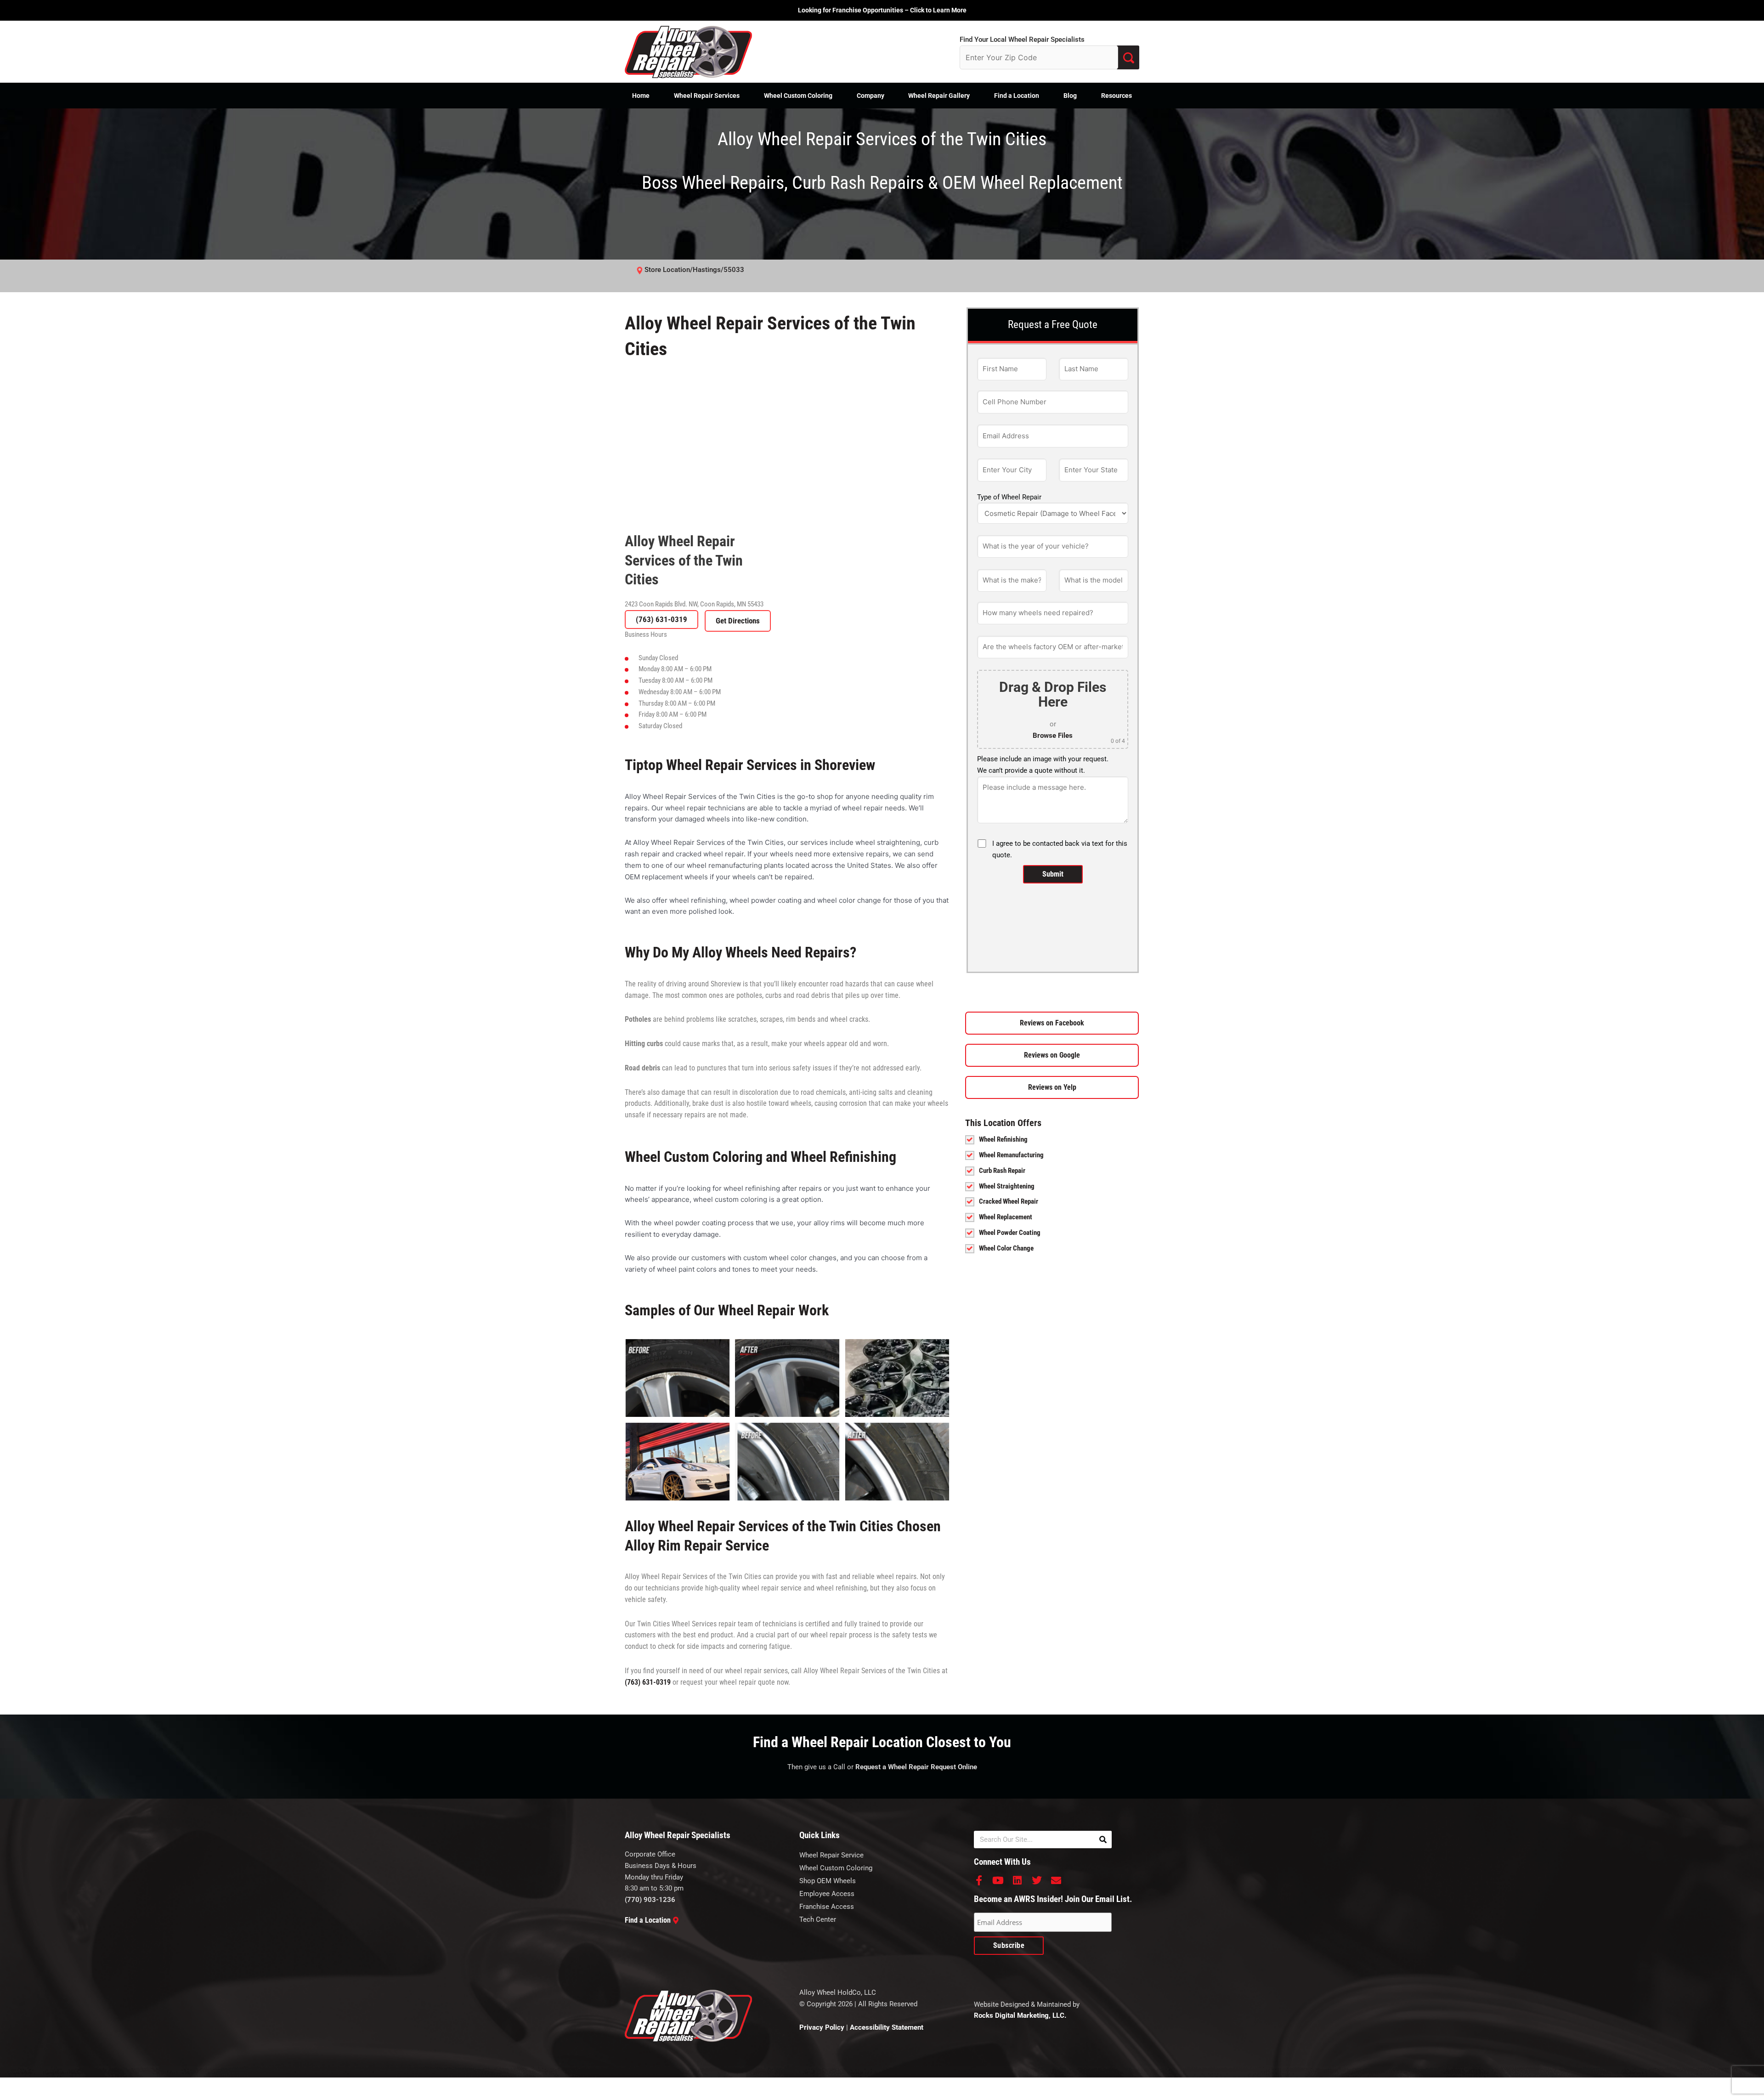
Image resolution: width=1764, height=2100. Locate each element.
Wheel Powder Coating (1010, 1233)
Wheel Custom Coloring (798, 96)
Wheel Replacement (1006, 1217)
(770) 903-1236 (650, 1900)
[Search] (1103, 1840)
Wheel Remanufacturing (1011, 1155)
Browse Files (1053, 736)
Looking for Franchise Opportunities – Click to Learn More (882, 10)
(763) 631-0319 (661, 619)
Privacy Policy (822, 2027)
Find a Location (1017, 96)
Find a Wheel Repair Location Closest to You (882, 1742)
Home (641, 96)
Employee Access (827, 1894)
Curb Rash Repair (1002, 1171)
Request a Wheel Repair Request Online (916, 1767)
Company (871, 96)
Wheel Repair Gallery (939, 96)
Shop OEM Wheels (828, 1881)
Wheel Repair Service (831, 1855)
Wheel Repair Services (707, 96)
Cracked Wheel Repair (1009, 1201)
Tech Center (818, 1919)
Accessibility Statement (887, 2027)
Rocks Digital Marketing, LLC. (1020, 2015)
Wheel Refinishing (1003, 1139)
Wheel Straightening (1007, 1186)
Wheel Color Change (1006, 1248)
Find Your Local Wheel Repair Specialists (1022, 40)
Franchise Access (827, 1907)
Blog (1070, 96)
